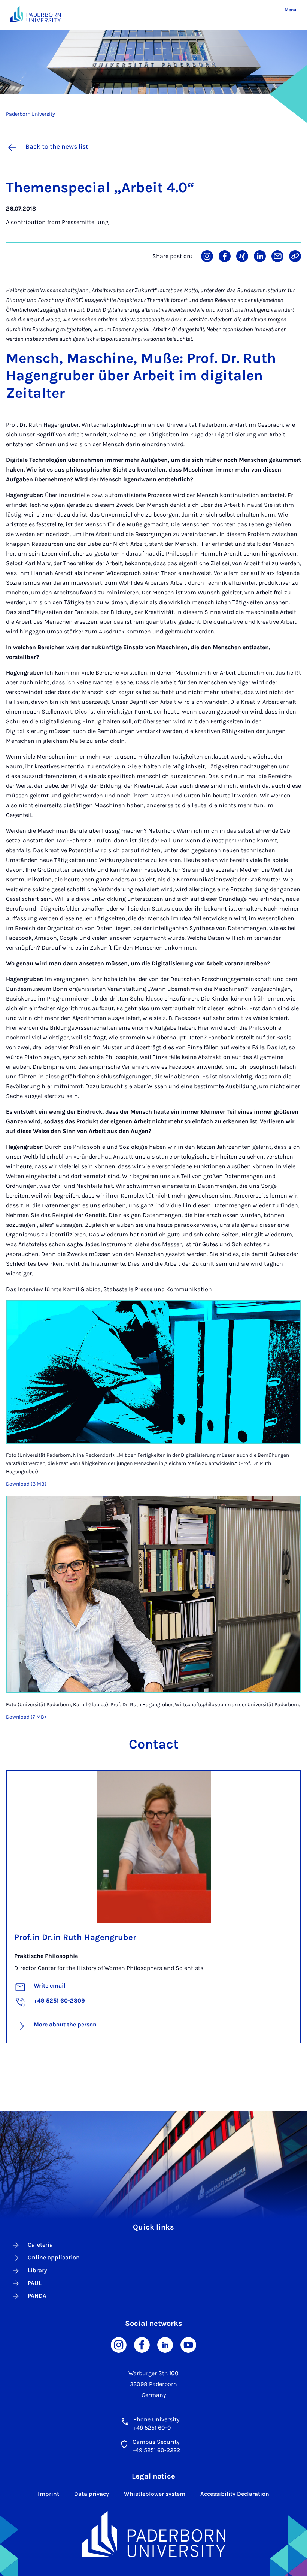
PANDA (37, 2296)
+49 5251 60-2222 (156, 2450)
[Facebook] (142, 2344)
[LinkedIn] (165, 2344)
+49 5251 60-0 (152, 2427)
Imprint (48, 2494)
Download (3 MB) (26, 1484)
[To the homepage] (36, 14)
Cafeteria (40, 2245)
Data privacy (92, 2494)
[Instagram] (119, 2344)
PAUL (35, 2283)
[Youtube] (188, 2344)
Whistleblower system (155, 2494)
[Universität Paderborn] (153, 2534)
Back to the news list (57, 146)
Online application (54, 2257)
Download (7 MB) (26, 1717)
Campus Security (156, 2442)
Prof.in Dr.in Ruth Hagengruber (75, 1937)
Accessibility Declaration (235, 2494)
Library (37, 2270)
